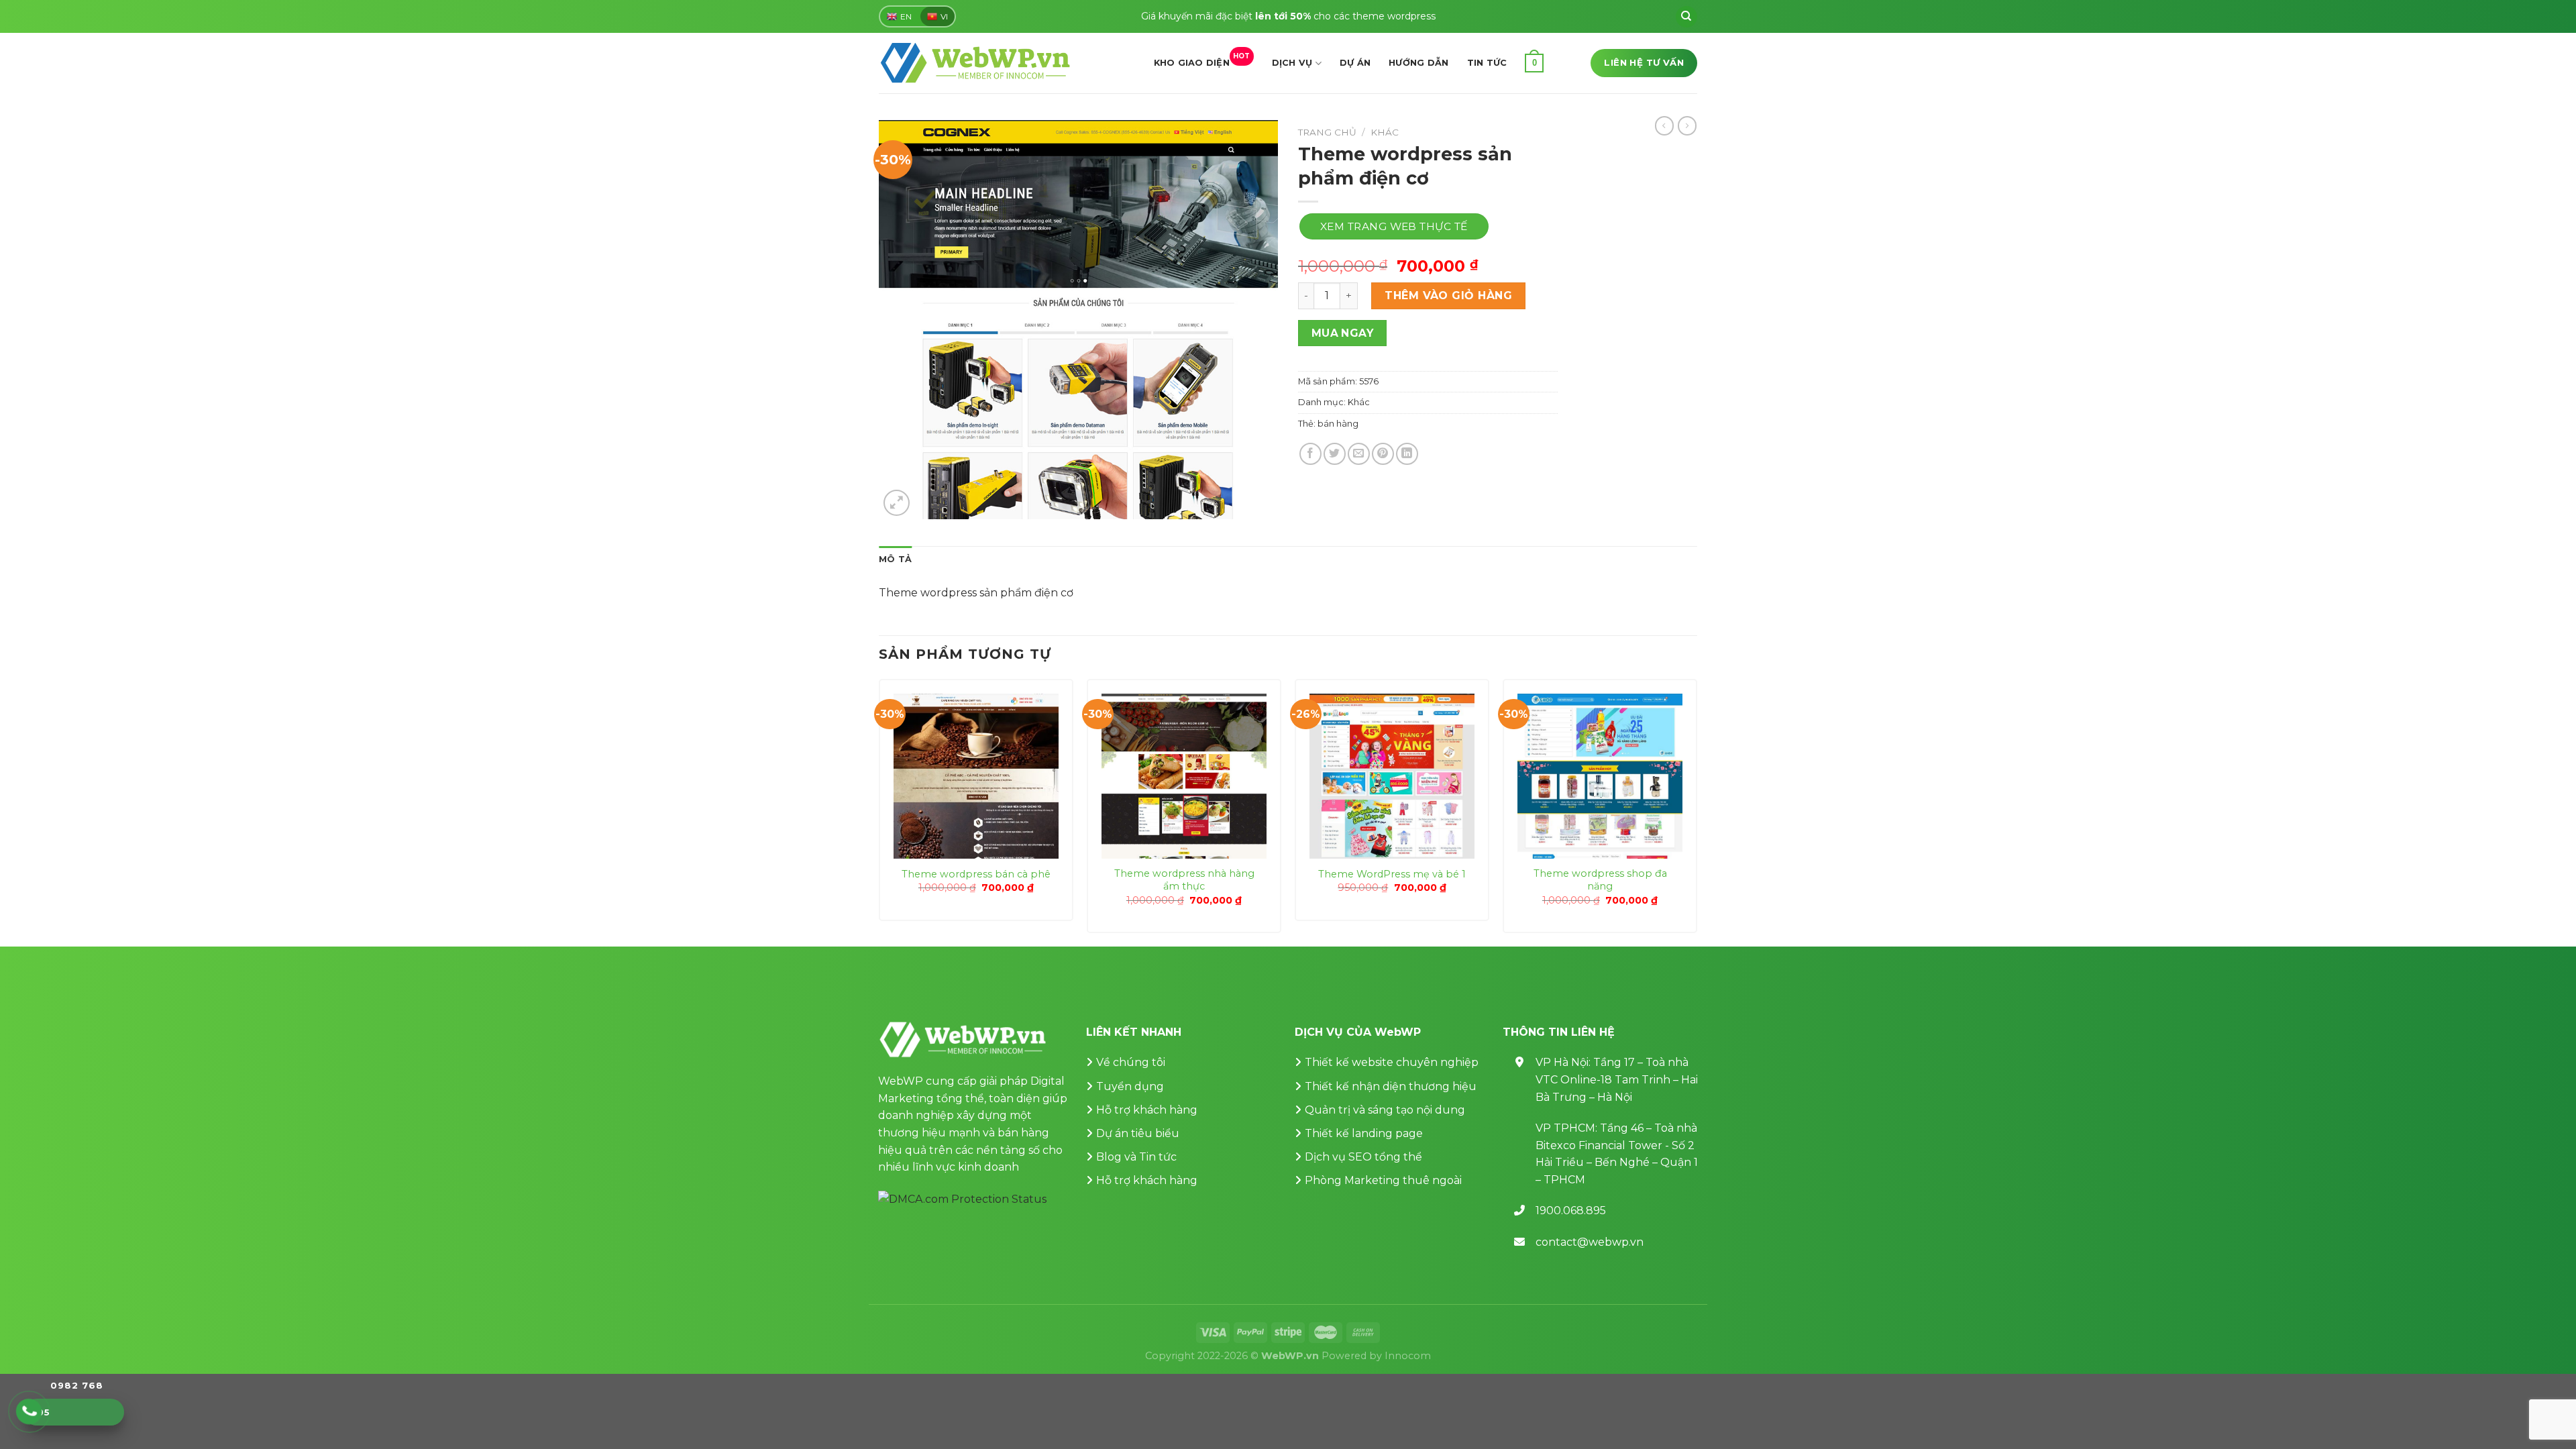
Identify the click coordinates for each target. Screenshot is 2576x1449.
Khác (1385, 132)
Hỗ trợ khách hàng (1147, 1110)
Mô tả (895, 559)
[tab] (895, 559)
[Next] (1697, 811)
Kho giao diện (1202, 60)
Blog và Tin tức (1136, 1157)
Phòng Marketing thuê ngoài (1383, 1180)
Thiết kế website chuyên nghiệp (1392, 1062)
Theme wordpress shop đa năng (1600, 880)
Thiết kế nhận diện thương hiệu (1391, 1086)
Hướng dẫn (1418, 63)
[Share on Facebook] (1310, 454)
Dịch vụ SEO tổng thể (1363, 1157)
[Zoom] (897, 503)
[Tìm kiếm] (1686, 17)
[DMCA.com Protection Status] (962, 1198)
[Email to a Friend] (1359, 454)
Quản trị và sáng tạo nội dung (1385, 1110)
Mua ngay (1343, 333)
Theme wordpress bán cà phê (976, 874)
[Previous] (879, 811)
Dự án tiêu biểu (1138, 1133)
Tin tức (1487, 63)
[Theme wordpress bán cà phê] (976, 776)
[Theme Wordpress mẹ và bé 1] (1392, 776)
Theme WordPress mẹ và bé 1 (1392, 874)
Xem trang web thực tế (1394, 226)
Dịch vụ (1292, 63)
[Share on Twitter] (1335, 454)
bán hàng (1338, 424)
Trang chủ (1327, 132)
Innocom (1408, 1356)
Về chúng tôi (1131, 1062)
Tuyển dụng (1130, 1086)
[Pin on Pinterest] (1383, 454)
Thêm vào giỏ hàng (1448, 296)
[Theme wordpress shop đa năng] (1600, 776)
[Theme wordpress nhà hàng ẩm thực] (1184, 776)
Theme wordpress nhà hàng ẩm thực (1184, 880)
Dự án (1355, 63)
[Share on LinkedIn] (1407, 454)
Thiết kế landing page (1364, 1133)
